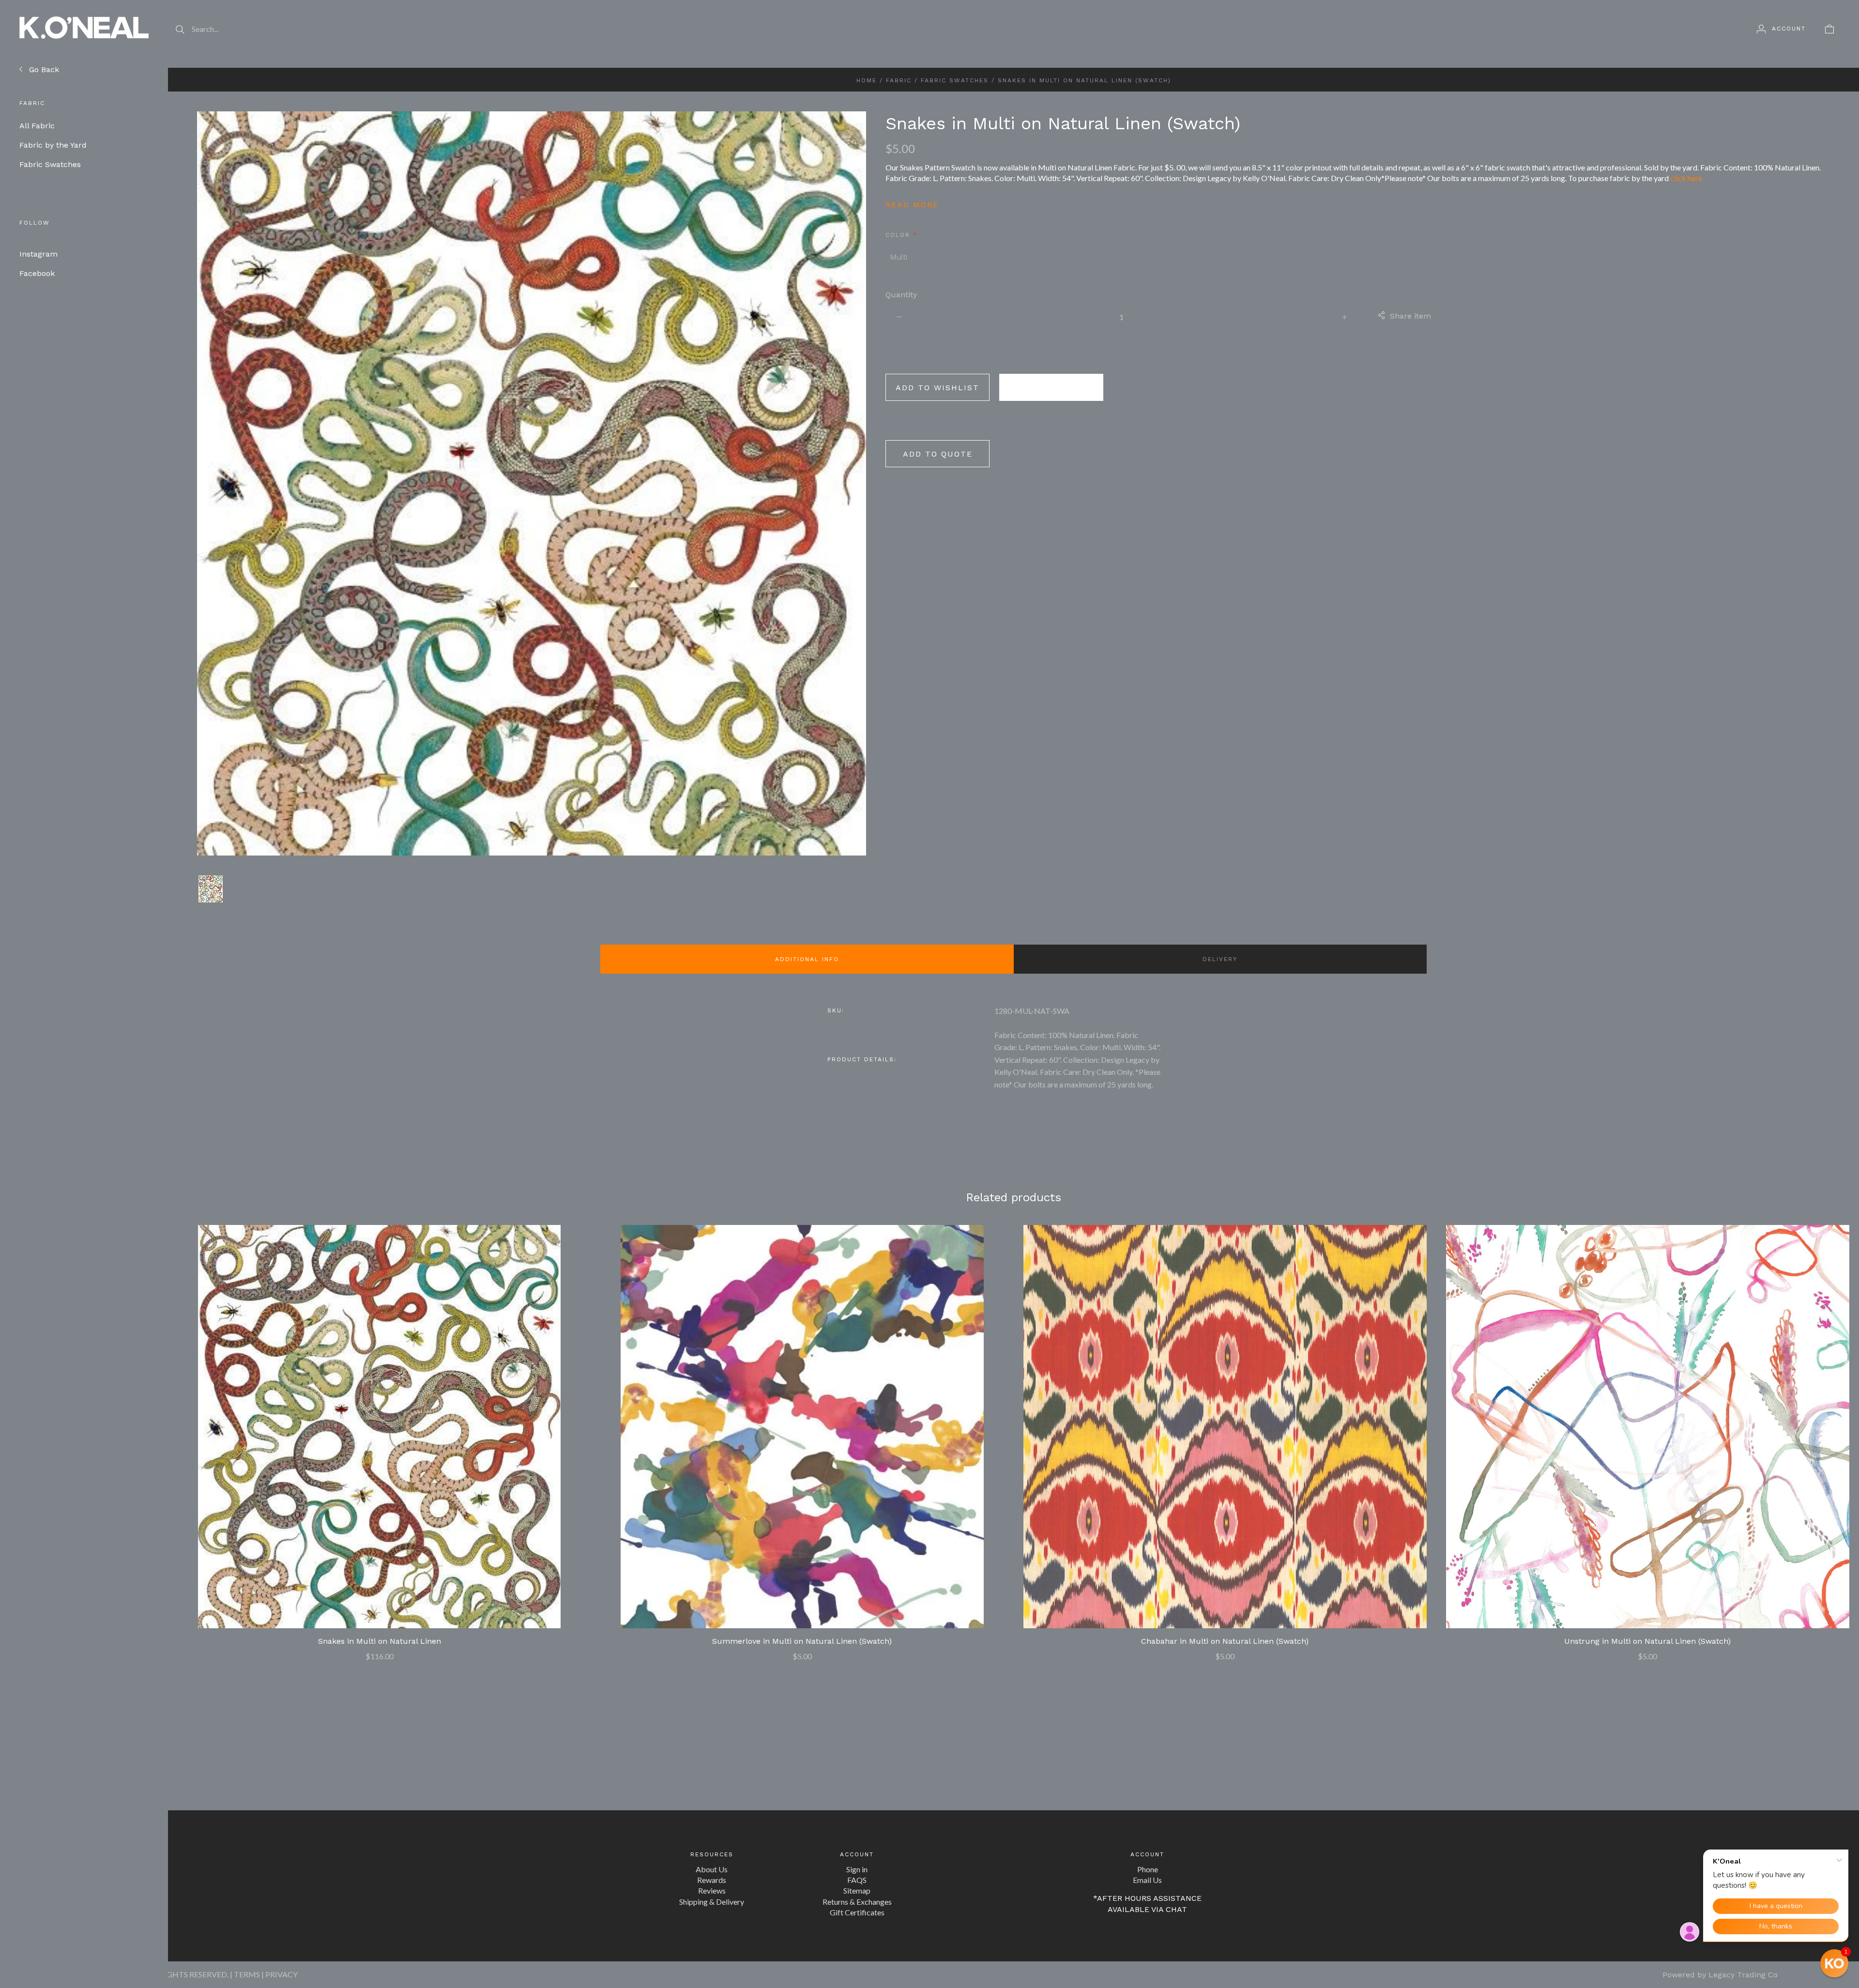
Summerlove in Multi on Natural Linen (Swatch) (802, 1641)
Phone (1148, 1869)
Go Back (43, 69)
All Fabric (45, 126)
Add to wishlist (937, 388)
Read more (912, 205)
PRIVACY (282, 1974)
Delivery (1220, 959)
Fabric (899, 80)
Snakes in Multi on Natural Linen (380, 1641)
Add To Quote (938, 454)
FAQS (857, 1880)
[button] (1834, 1963)
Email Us (1147, 1880)
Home (867, 80)
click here (1686, 178)
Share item (1410, 316)
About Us (712, 1869)
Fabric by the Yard (61, 145)
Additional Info (807, 959)
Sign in (857, 1869)
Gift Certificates (857, 1912)
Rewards (712, 1880)
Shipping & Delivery (712, 1902)
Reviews (712, 1890)
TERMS (247, 1974)
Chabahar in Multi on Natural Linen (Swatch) (1225, 1641)
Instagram (38, 254)
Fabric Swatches (57, 164)
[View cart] (1829, 29)
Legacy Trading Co (1743, 1975)
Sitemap (857, 1890)
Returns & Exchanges (857, 1902)
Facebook (37, 273)
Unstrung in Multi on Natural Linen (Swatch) (1647, 1641)
